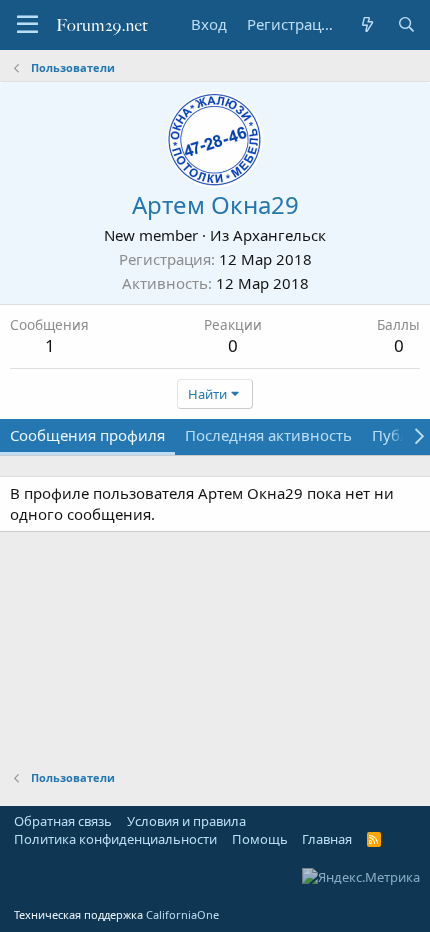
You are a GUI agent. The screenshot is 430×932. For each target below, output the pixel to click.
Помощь (260, 839)
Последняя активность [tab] (268, 435)
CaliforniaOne (182, 914)
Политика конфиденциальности (115, 839)
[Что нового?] (366, 24)
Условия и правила (186, 821)
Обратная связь (63, 821)
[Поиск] (406, 24)
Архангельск (279, 235)
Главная (327, 839)
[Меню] (27, 25)
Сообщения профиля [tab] (87, 435)
